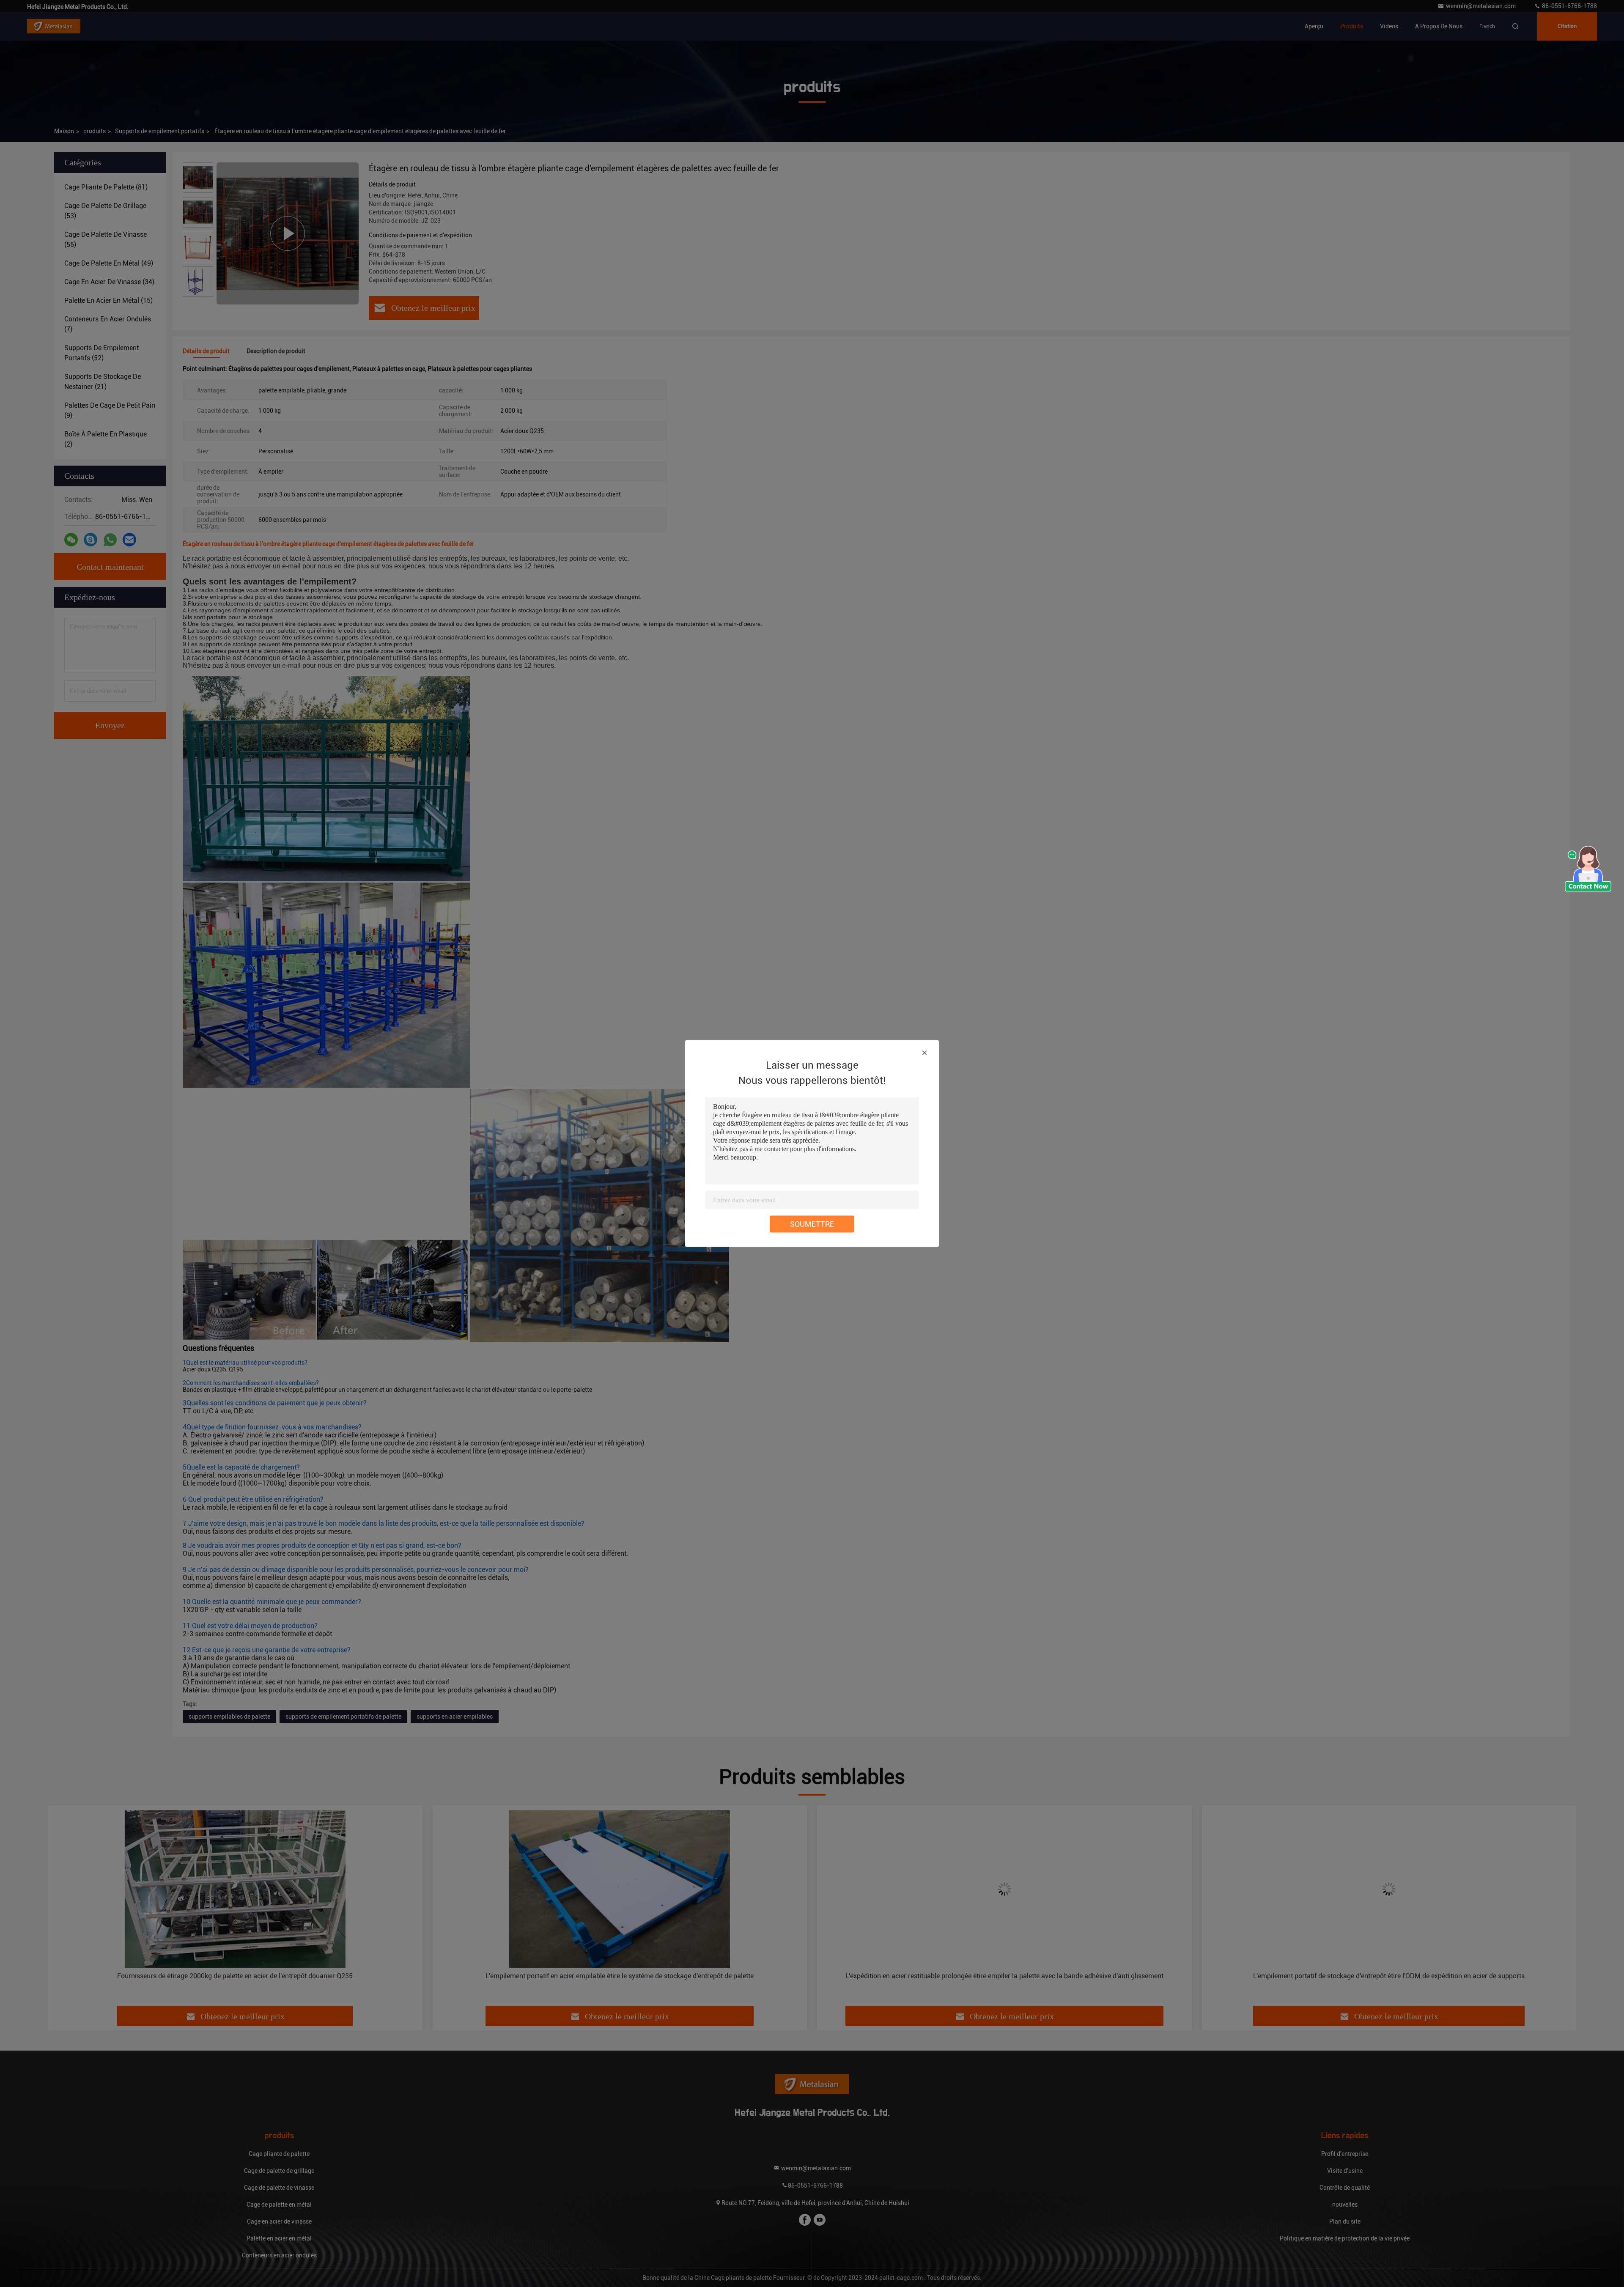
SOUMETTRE (812, 1224)
